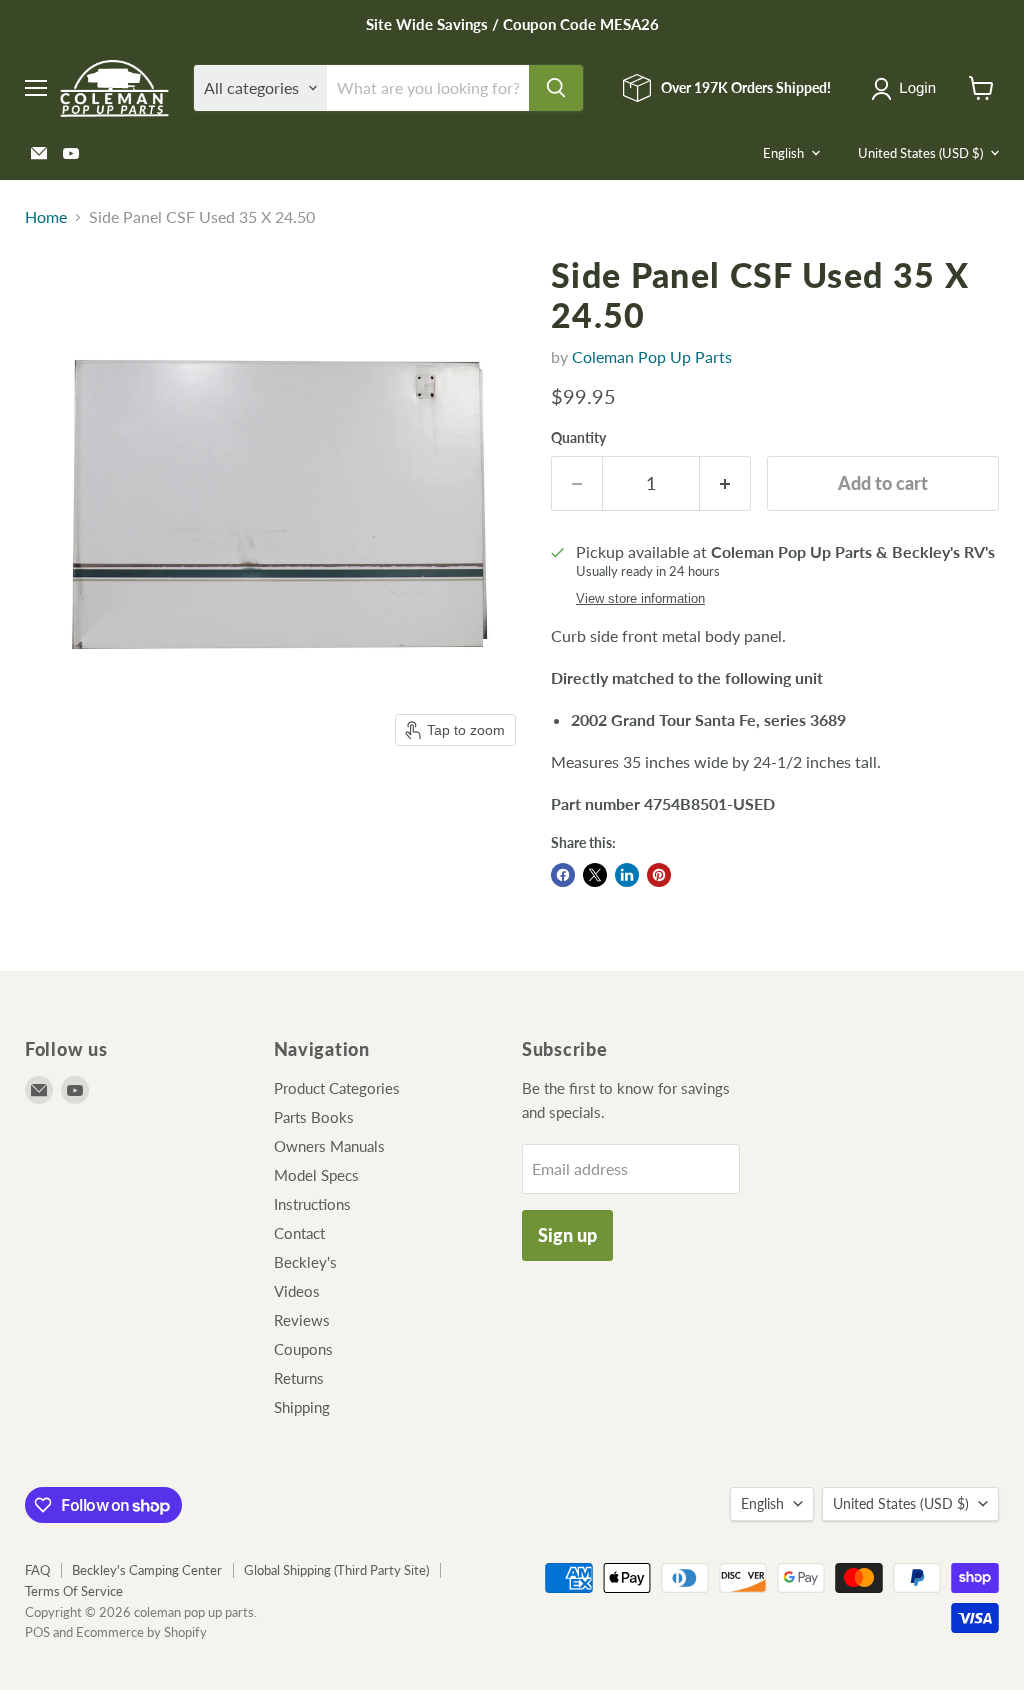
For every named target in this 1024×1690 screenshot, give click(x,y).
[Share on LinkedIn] (627, 875)
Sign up (567, 1235)
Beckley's (305, 1262)
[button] (907, 89)
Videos (297, 1291)
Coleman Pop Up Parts (652, 356)
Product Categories (337, 1088)
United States (920, 153)
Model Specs (316, 1175)
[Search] (556, 88)
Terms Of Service (74, 1591)
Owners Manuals (329, 1146)
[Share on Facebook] (563, 875)
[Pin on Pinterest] (659, 875)
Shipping (302, 1407)
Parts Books (314, 1117)
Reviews (302, 1320)
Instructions (312, 1204)
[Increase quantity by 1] (725, 483)
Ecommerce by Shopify (141, 1632)
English (783, 153)
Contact (299, 1233)
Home (46, 217)
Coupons (303, 1349)
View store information (640, 599)
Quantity (578, 438)
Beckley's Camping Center (147, 1570)
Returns (299, 1378)
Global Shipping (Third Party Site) (336, 1570)
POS (37, 1632)
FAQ (37, 1570)
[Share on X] (595, 875)
